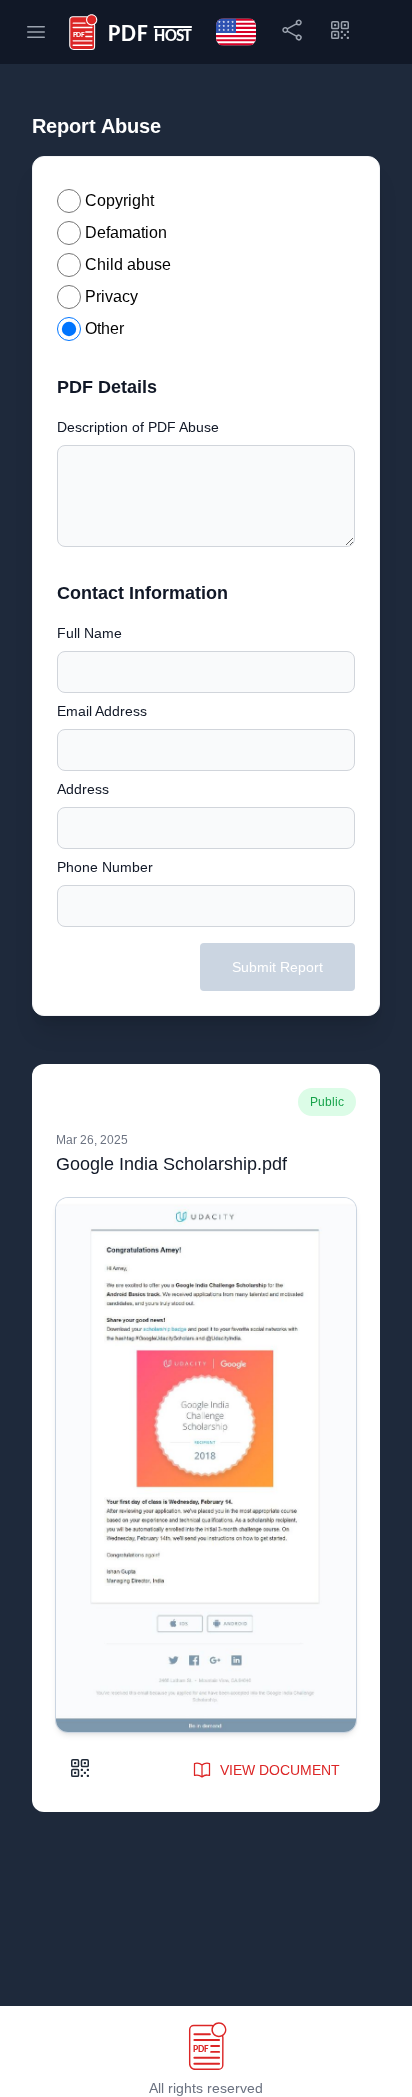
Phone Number (105, 867)
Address (83, 789)
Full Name (89, 633)
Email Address (102, 711)
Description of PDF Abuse (138, 427)
